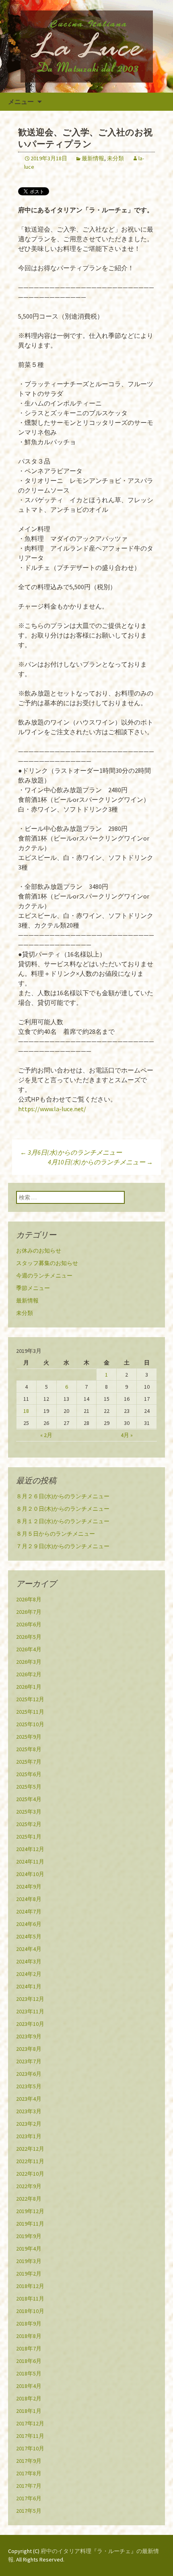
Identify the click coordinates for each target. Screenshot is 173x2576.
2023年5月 (29, 2086)
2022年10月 (30, 2174)
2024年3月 (29, 1961)
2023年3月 (29, 2111)
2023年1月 (29, 2136)
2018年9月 (29, 2323)
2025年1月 (29, 1837)
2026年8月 (29, 1599)
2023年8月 (29, 2049)
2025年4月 (29, 1799)
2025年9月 (29, 1737)
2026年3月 (29, 1662)
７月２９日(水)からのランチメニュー (63, 1546)
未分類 (115, 158)
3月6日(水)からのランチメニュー (71, 1152)
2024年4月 (29, 1949)
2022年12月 (30, 2149)
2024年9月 (29, 1886)
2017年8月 (29, 2473)
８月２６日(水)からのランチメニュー (63, 1496)
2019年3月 (29, 2261)
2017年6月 (29, 2498)
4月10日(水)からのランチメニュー (100, 1162)
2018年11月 (30, 2299)
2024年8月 (29, 1899)
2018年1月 (29, 2411)
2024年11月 (30, 1862)
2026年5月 (29, 1637)
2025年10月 (30, 1724)
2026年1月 (29, 1687)
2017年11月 (30, 2436)
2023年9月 (29, 2036)
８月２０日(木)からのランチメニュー (63, 1509)
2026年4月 (29, 1649)
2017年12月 (30, 2423)
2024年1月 (29, 1986)
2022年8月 (29, 2199)
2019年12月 (30, 2211)
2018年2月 (29, 2398)
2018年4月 (29, 2386)
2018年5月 (29, 2373)
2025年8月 (29, 1749)
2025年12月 (30, 1699)
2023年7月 (29, 2061)
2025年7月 (29, 1762)
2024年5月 (29, 1936)
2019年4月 (29, 2249)
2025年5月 (29, 1787)
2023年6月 (29, 2074)
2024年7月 (29, 1911)
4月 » (127, 1435)
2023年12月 (30, 1999)
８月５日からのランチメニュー (56, 1534)
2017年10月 (30, 2448)
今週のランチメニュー (44, 1276)
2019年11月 (30, 2224)
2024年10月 (30, 1874)
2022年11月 (30, 2161)
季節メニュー (33, 1288)
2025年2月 (29, 1824)
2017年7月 (29, 2486)
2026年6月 (29, 1624)
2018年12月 (30, 2286)
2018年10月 (30, 2311)
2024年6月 (29, 1924)
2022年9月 (29, 2186)
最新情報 (93, 158)
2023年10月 (30, 2024)
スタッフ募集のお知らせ (47, 1263)
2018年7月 (29, 2348)
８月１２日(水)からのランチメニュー (63, 1521)
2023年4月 (29, 2099)
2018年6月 (29, 2361)
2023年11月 (30, 2011)
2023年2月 (29, 2124)
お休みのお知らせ (39, 1251)
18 (26, 1411)
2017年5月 (29, 2511)
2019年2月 (29, 2274)
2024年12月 (30, 1849)
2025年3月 (29, 1812)
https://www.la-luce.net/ (52, 1109)
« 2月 (46, 1435)
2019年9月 (29, 2236)
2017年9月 (29, 2461)
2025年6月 (29, 1774)
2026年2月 (29, 1674)
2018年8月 (29, 2336)
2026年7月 (29, 1612)
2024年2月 (29, 1974)
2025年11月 (30, 1712)
